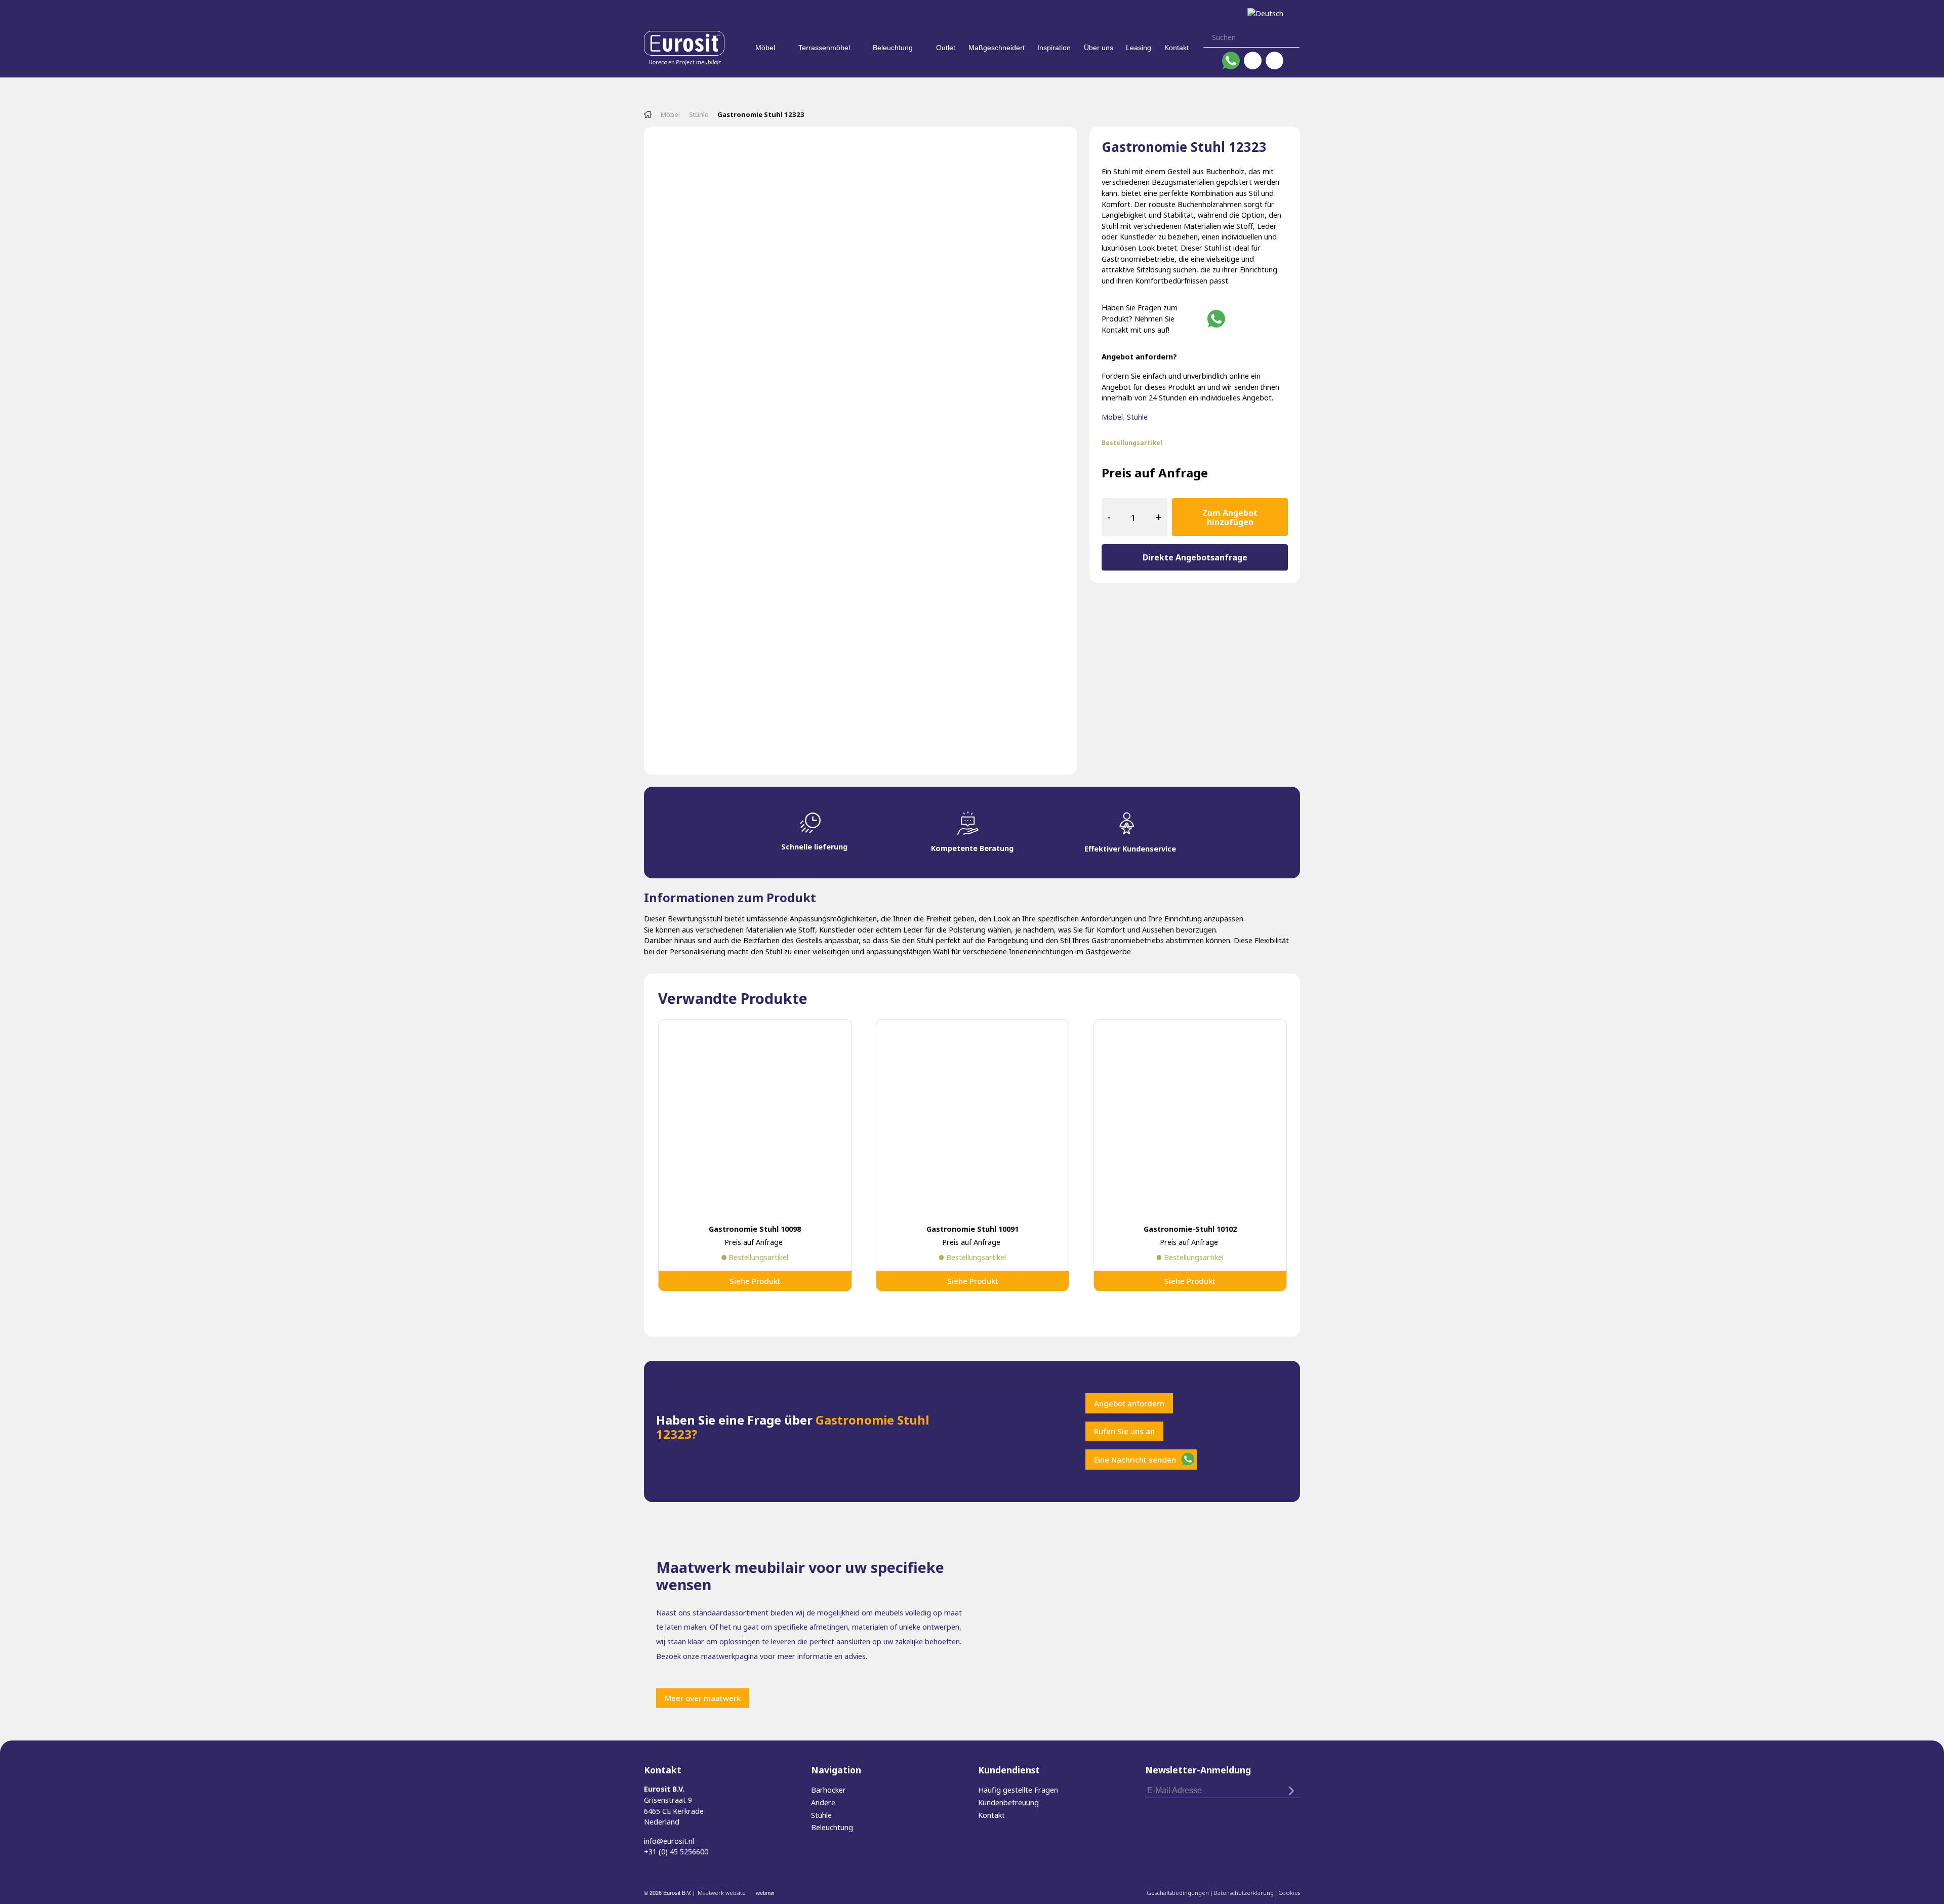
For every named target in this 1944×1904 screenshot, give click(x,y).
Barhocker (828, 1790)
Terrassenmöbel (824, 48)
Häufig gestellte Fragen (1018, 1790)
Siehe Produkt (755, 1281)
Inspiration (1054, 48)
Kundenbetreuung (1008, 1802)
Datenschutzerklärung (1244, 1893)
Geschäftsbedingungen (1178, 1893)
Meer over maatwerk (703, 1698)
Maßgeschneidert (997, 48)
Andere (823, 1802)
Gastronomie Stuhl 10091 (973, 1229)
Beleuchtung (893, 48)
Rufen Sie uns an (1124, 1431)
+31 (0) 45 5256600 (676, 1852)
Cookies (1289, 1893)
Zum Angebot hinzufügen (1230, 517)
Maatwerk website (722, 1893)
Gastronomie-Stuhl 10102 (1190, 1229)
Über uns (1099, 48)
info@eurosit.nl (669, 1841)
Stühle (699, 114)
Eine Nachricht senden (1135, 1460)
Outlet (946, 48)
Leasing (1139, 48)
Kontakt (1177, 48)
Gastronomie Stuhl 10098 (755, 1229)
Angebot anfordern (1129, 1403)
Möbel (765, 48)
